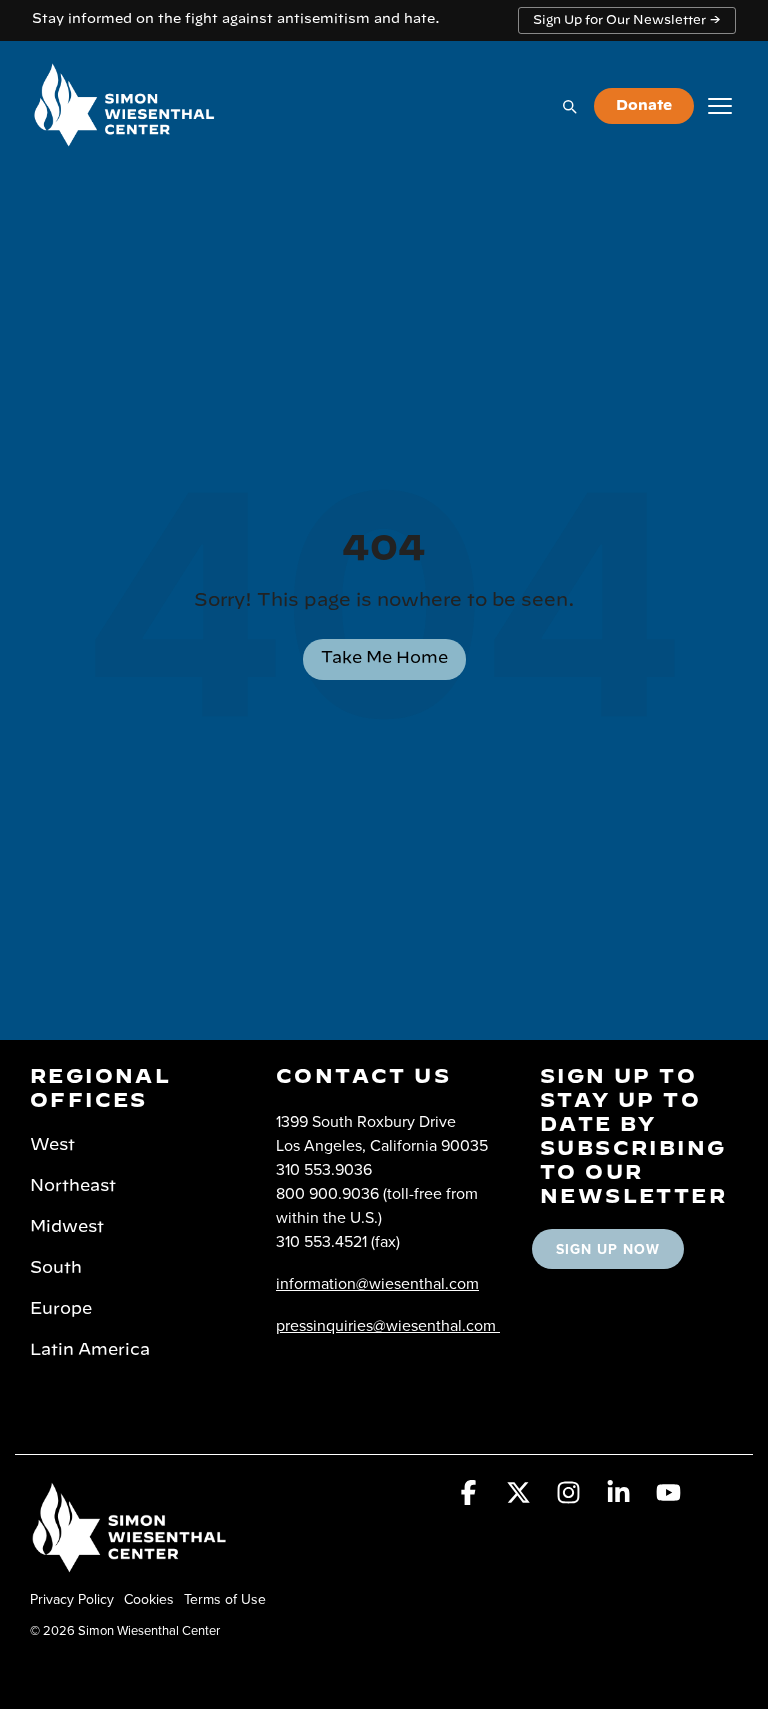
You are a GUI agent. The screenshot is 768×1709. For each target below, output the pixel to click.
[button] (471, 1496)
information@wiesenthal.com (377, 1283)
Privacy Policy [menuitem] (72, 1599)
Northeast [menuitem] (73, 1186)
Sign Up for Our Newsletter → (627, 20)
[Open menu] (720, 106)
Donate (644, 106)
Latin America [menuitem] (90, 1350)
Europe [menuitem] (61, 1309)
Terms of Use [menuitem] (225, 1599)
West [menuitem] (52, 1145)
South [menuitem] (56, 1268)
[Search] (569, 106)
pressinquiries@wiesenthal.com (386, 1325)
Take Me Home (384, 658)
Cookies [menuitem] (149, 1599)
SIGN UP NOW (608, 1249)
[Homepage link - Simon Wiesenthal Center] (130, 1565)
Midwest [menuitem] (67, 1227)
